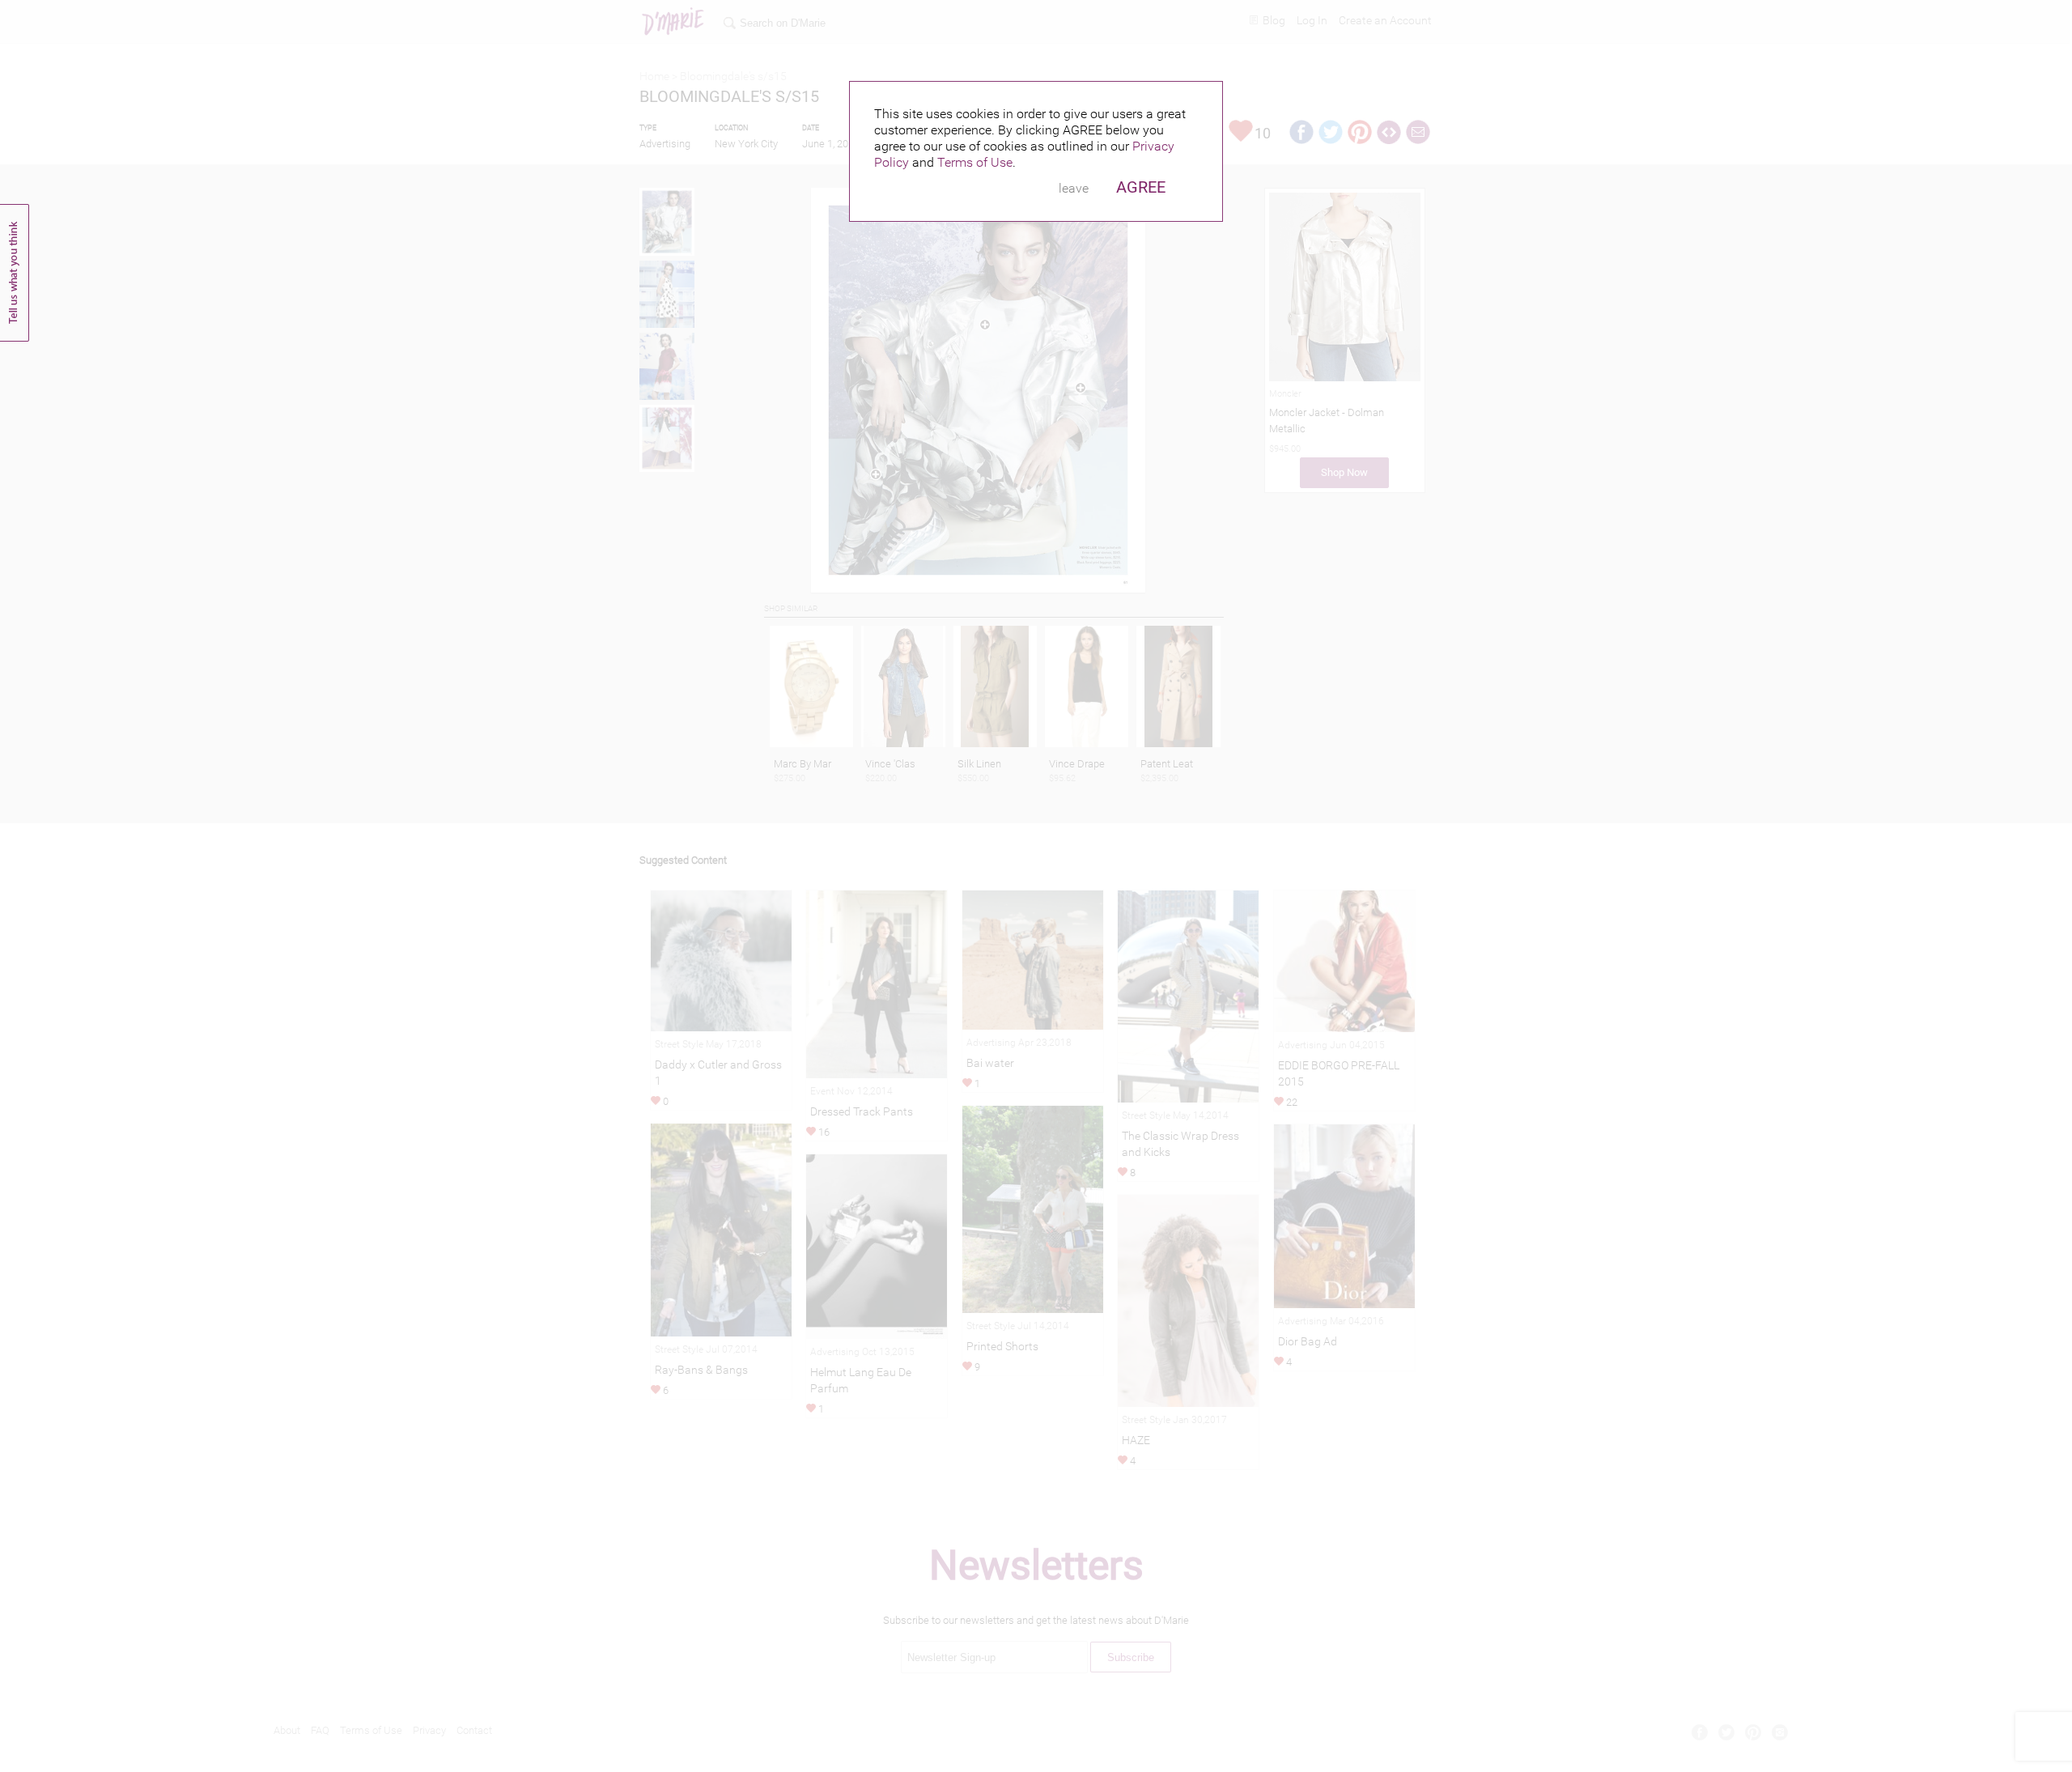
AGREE (1141, 187)
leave (1074, 188)
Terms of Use (975, 162)
